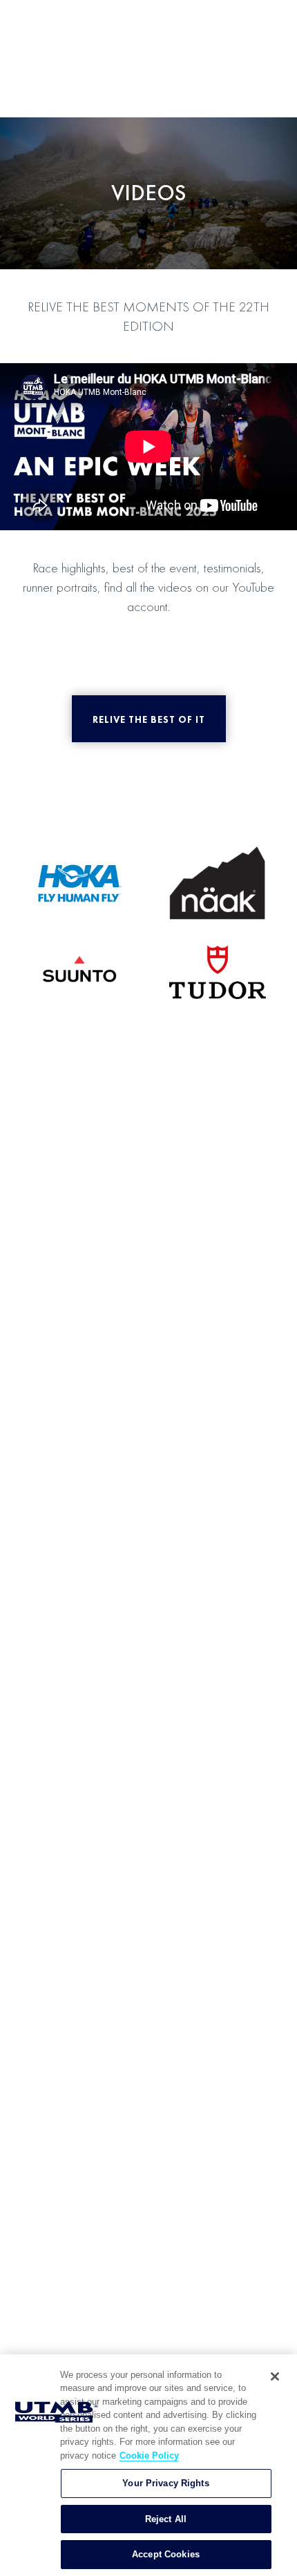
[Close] (275, 2376)
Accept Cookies (166, 2554)
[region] (148, 2465)
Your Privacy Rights (165, 2483)
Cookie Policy (149, 2456)
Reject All (166, 2519)
